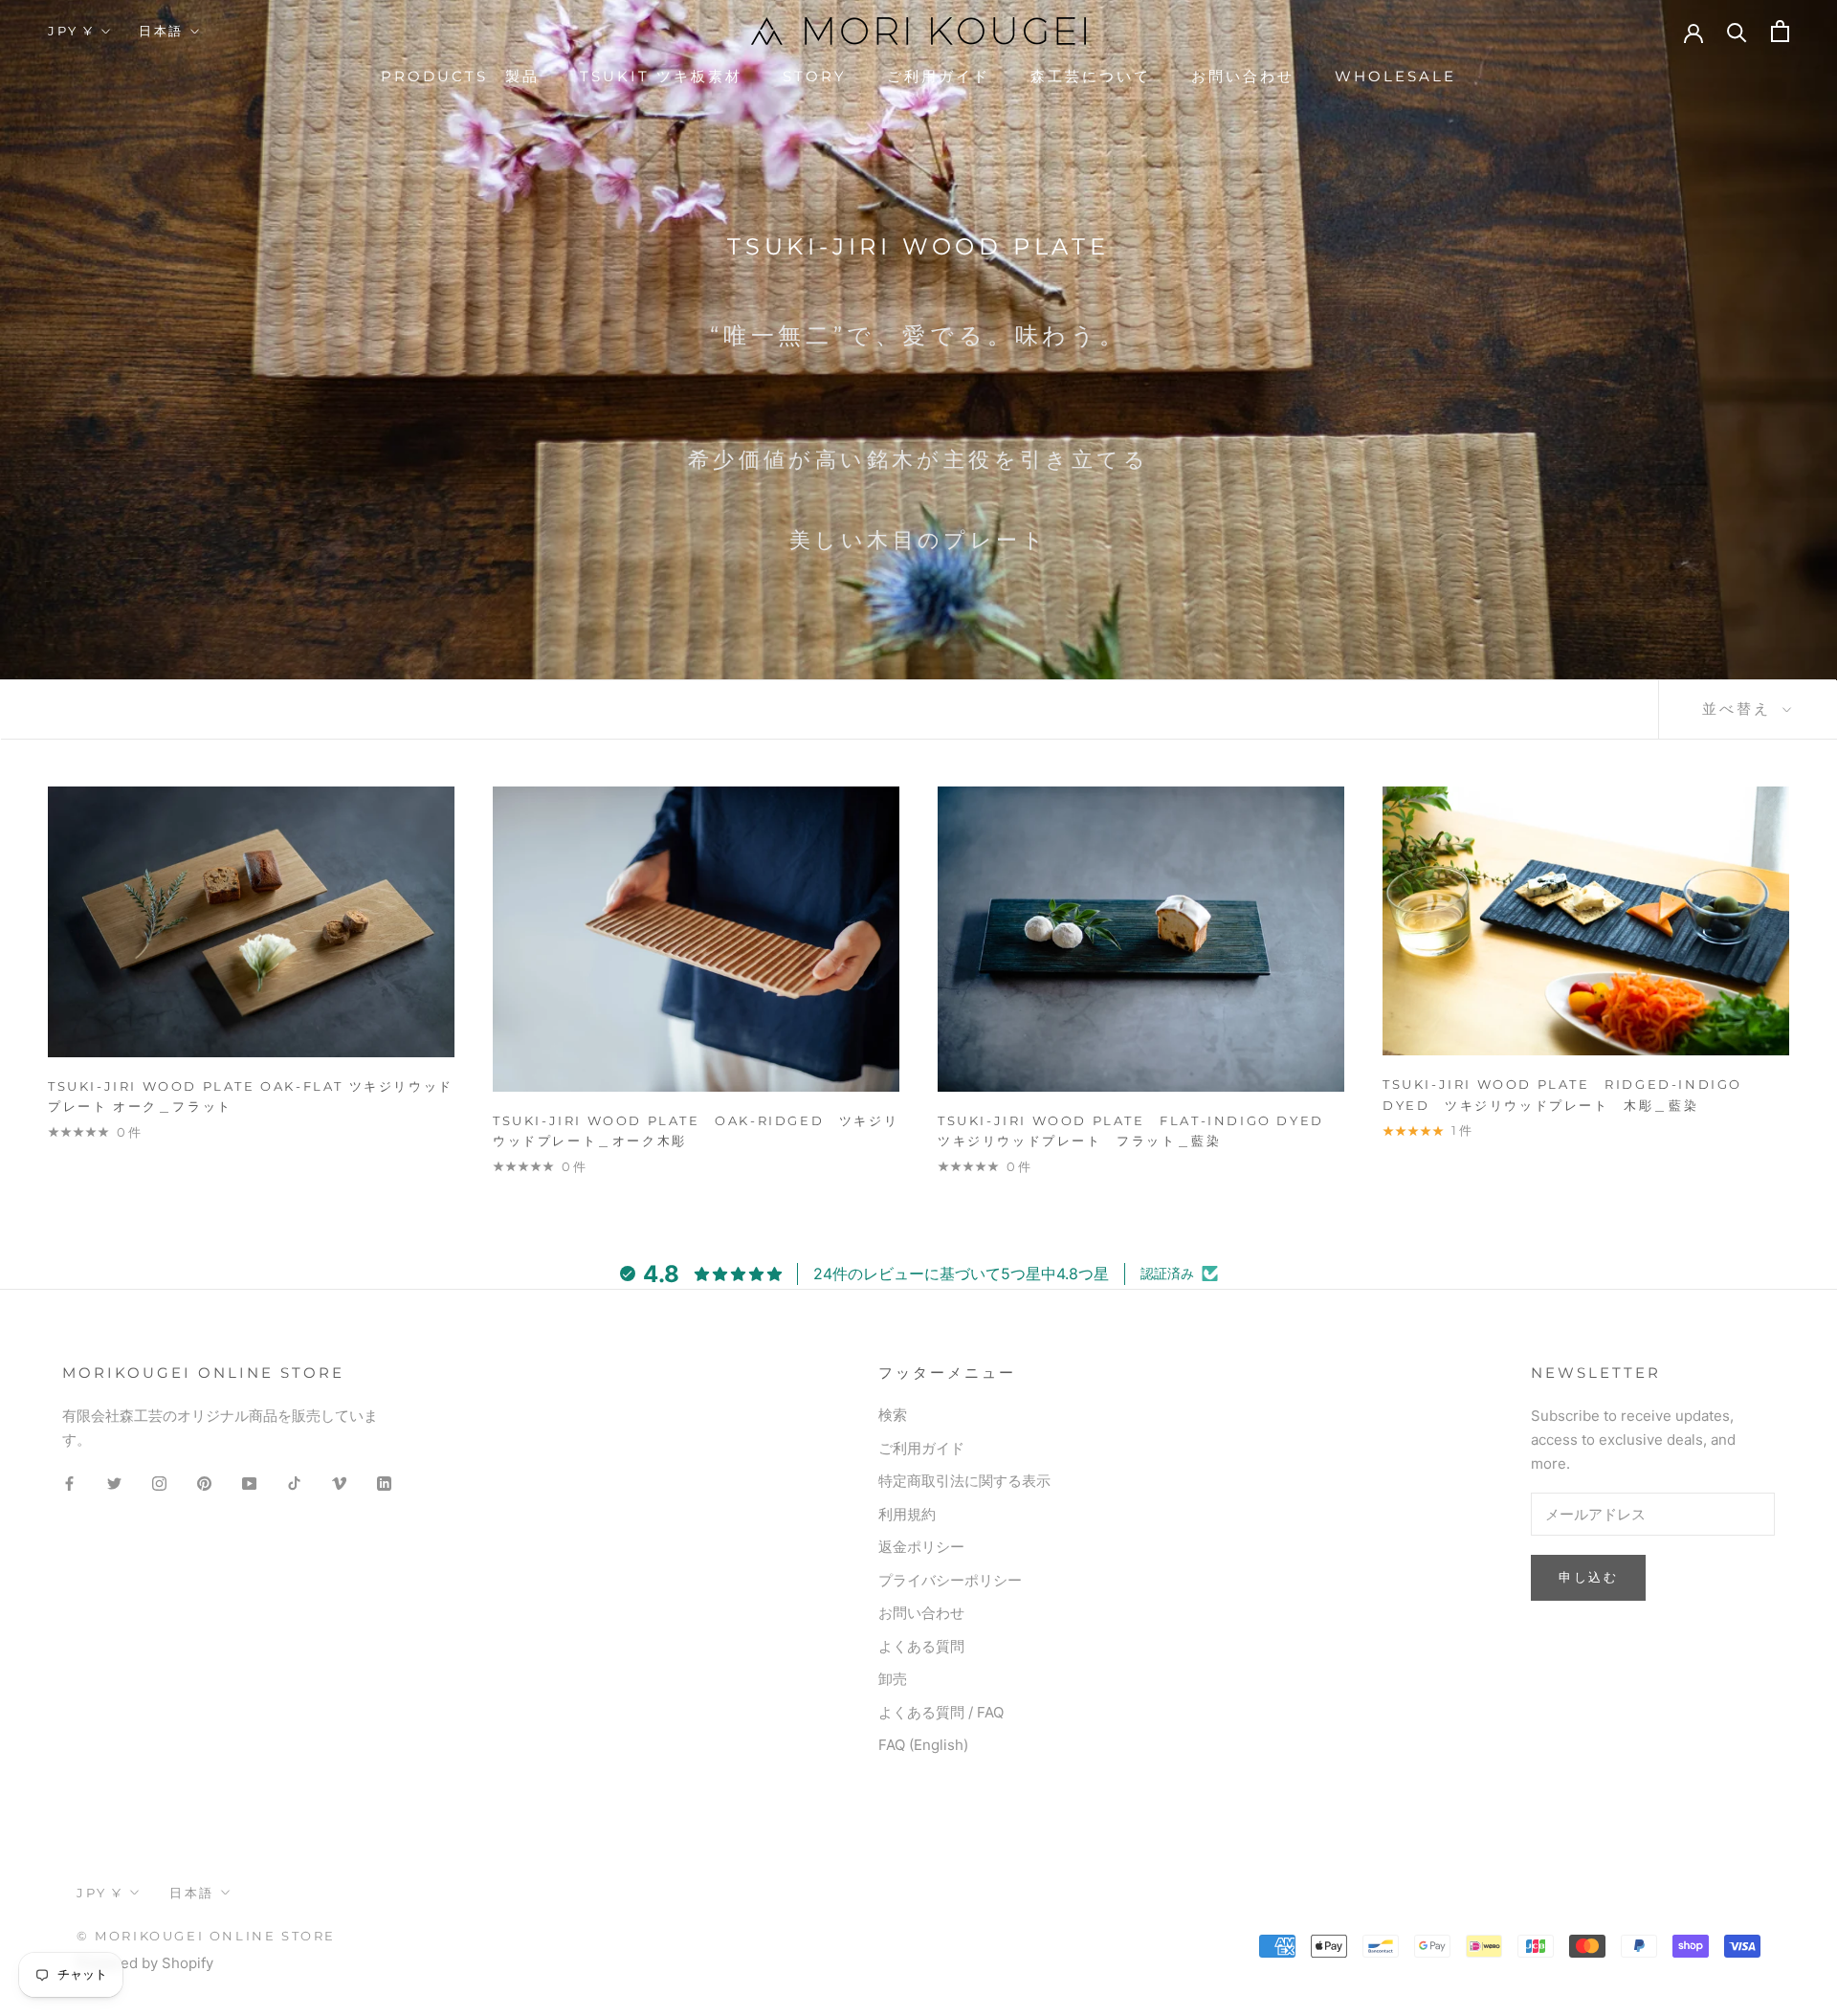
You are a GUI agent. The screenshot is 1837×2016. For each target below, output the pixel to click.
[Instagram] (159, 1484)
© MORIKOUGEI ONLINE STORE (206, 1936)
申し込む (1588, 1577)
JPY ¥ (71, 31)
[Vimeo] (339, 1484)
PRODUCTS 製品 (460, 76)
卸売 (893, 1679)
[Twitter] (114, 1484)
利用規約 (907, 1514)
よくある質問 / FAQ (941, 1712)
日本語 (161, 31)
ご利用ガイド (939, 76)
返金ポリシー (921, 1547)
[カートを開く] (1780, 31)
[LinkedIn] (384, 1484)
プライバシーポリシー (950, 1580)
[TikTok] (294, 1484)
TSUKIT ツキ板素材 (661, 76)
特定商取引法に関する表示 (964, 1481)
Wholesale (1395, 76)
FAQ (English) (923, 1745)
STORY (815, 76)
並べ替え (1740, 709)
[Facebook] (69, 1484)
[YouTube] (249, 1484)
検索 (893, 1415)
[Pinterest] (204, 1484)
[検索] (1737, 31)
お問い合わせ (1243, 76)
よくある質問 (921, 1646)
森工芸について (1091, 76)
